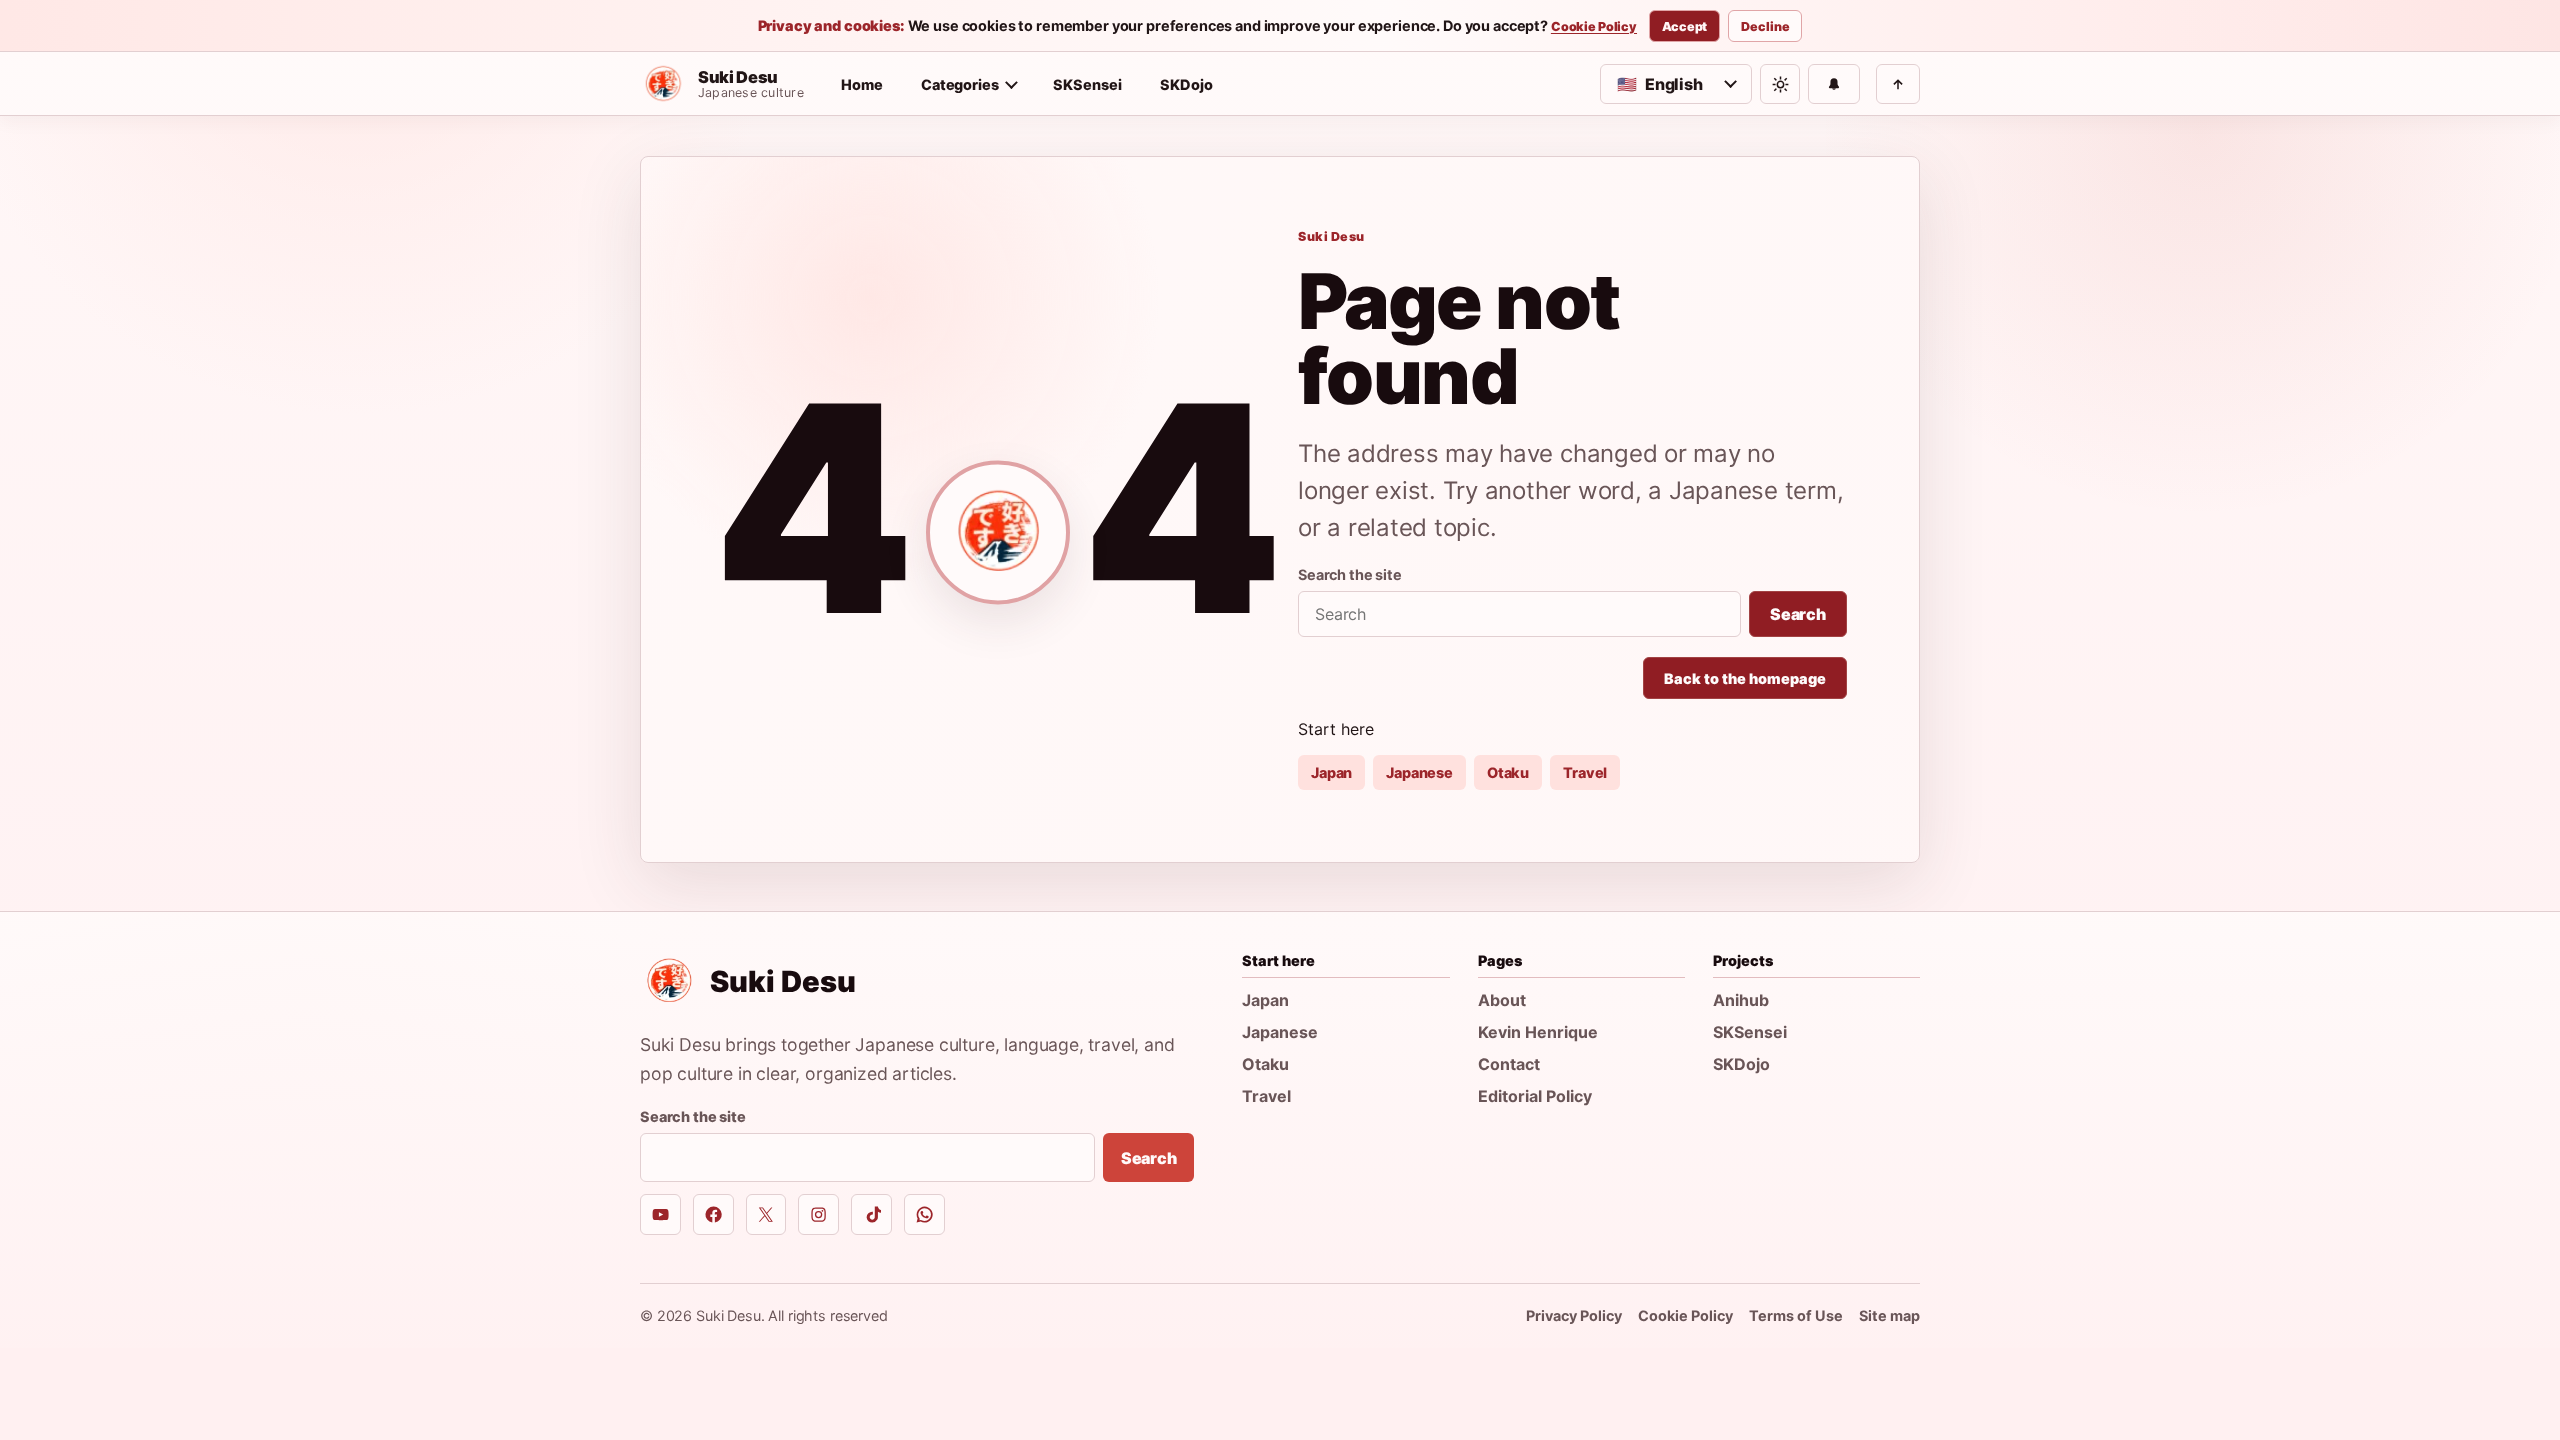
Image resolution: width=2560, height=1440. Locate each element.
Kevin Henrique (1538, 1032)
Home (862, 84)
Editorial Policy (1535, 1096)
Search (1798, 614)
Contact (1509, 1064)
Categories (960, 84)
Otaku (1508, 772)
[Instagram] (818, 1214)
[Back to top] (1898, 84)
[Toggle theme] (1780, 84)
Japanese (1419, 772)
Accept (1684, 26)
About (1502, 1000)
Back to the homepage (1745, 678)
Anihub (1741, 1000)
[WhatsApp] (924, 1214)
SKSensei (1087, 84)
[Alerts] (1834, 84)
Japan (1331, 772)
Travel (1585, 772)
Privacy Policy (1574, 1315)
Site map (1889, 1315)
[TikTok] (871, 1214)
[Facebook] (713, 1214)
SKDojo (1186, 84)
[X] (766, 1214)
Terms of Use (1796, 1315)
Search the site (1350, 574)
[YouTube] (660, 1214)
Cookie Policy (1594, 27)
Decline (1765, 26)
